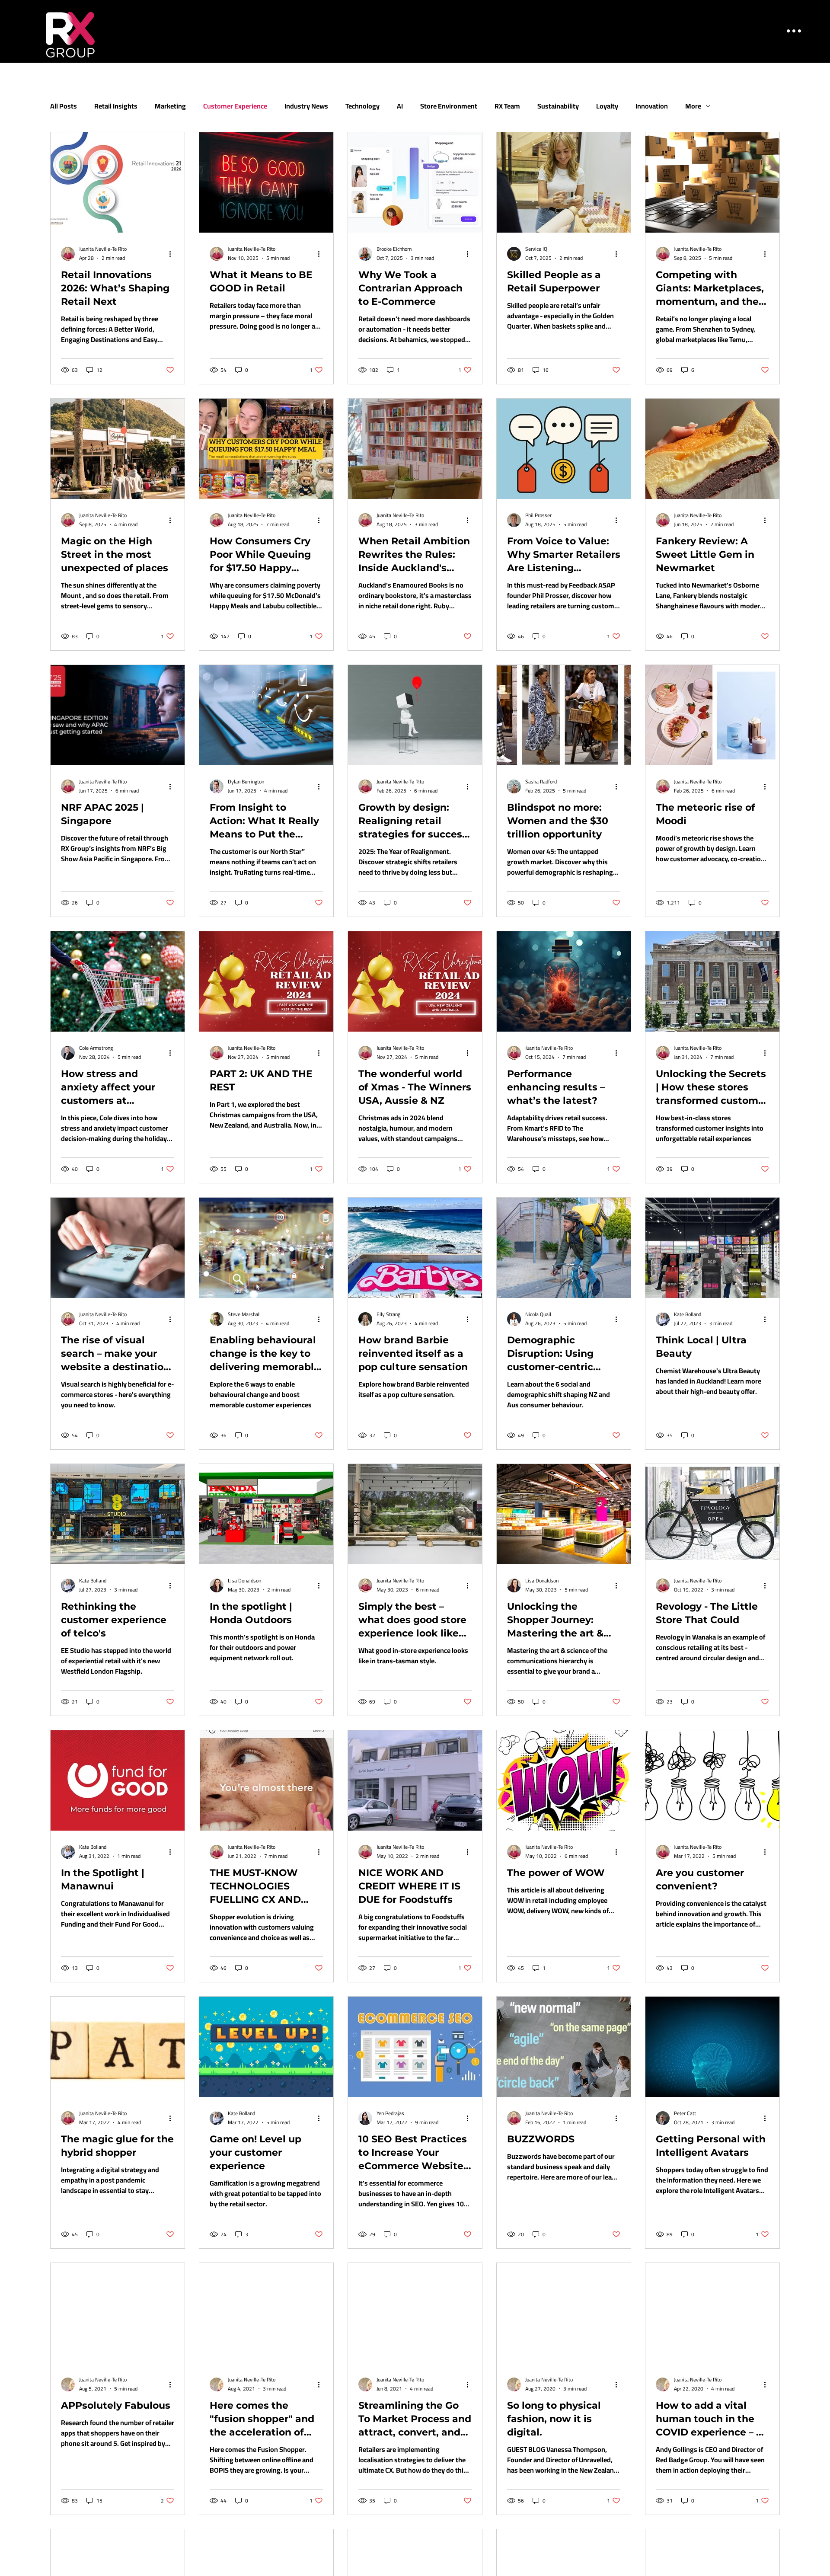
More (693, 106)
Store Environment (449, 106)
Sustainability (558, 106)
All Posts (64, 106)
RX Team (507, 106)
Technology (362, 106)
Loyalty (607, 106)
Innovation (652, 106)
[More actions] (173, 254)
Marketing (170, 106)
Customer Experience (235, 106)
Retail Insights (116, 106)
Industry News (306, 106)
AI (400, 106)
